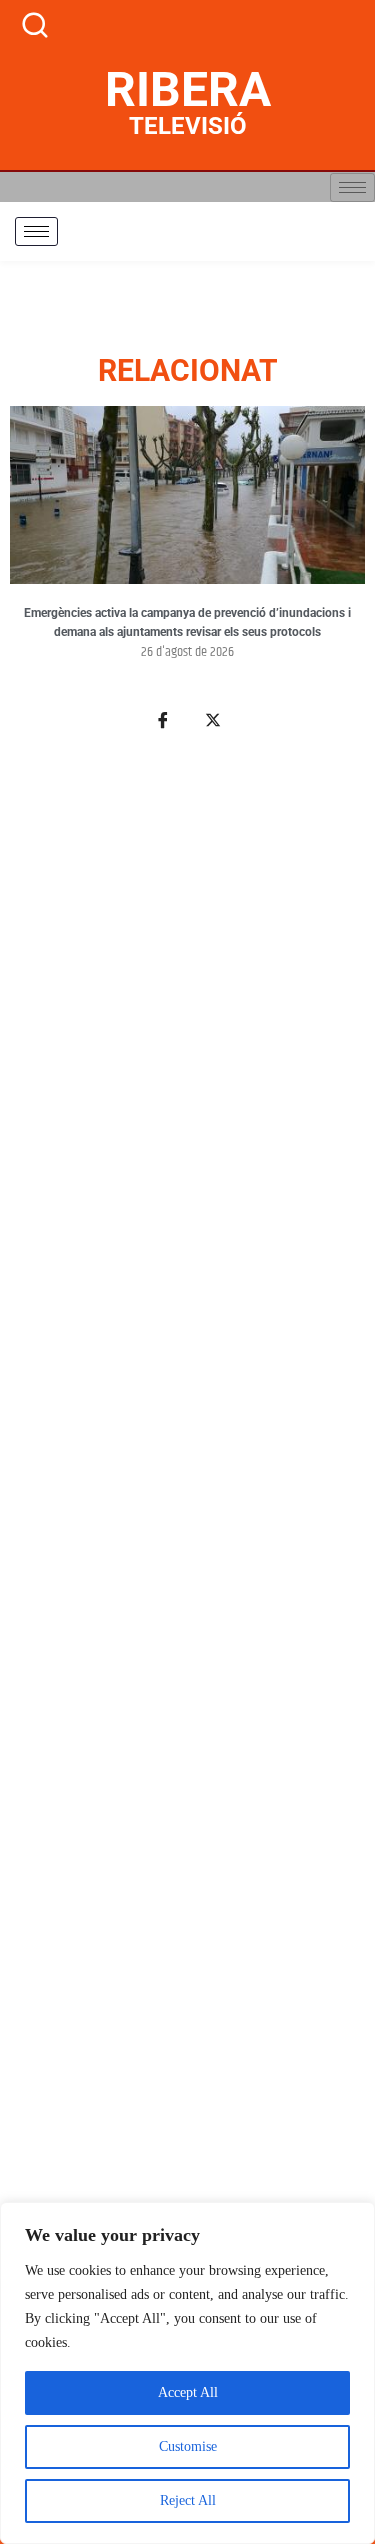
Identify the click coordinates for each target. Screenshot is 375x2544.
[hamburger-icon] (352, 187)
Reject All (188, 2500)
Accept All (188, 2392)
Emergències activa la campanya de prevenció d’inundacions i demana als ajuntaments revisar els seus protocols (187, 623)
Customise (188, 2446)
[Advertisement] (187, 1589)
